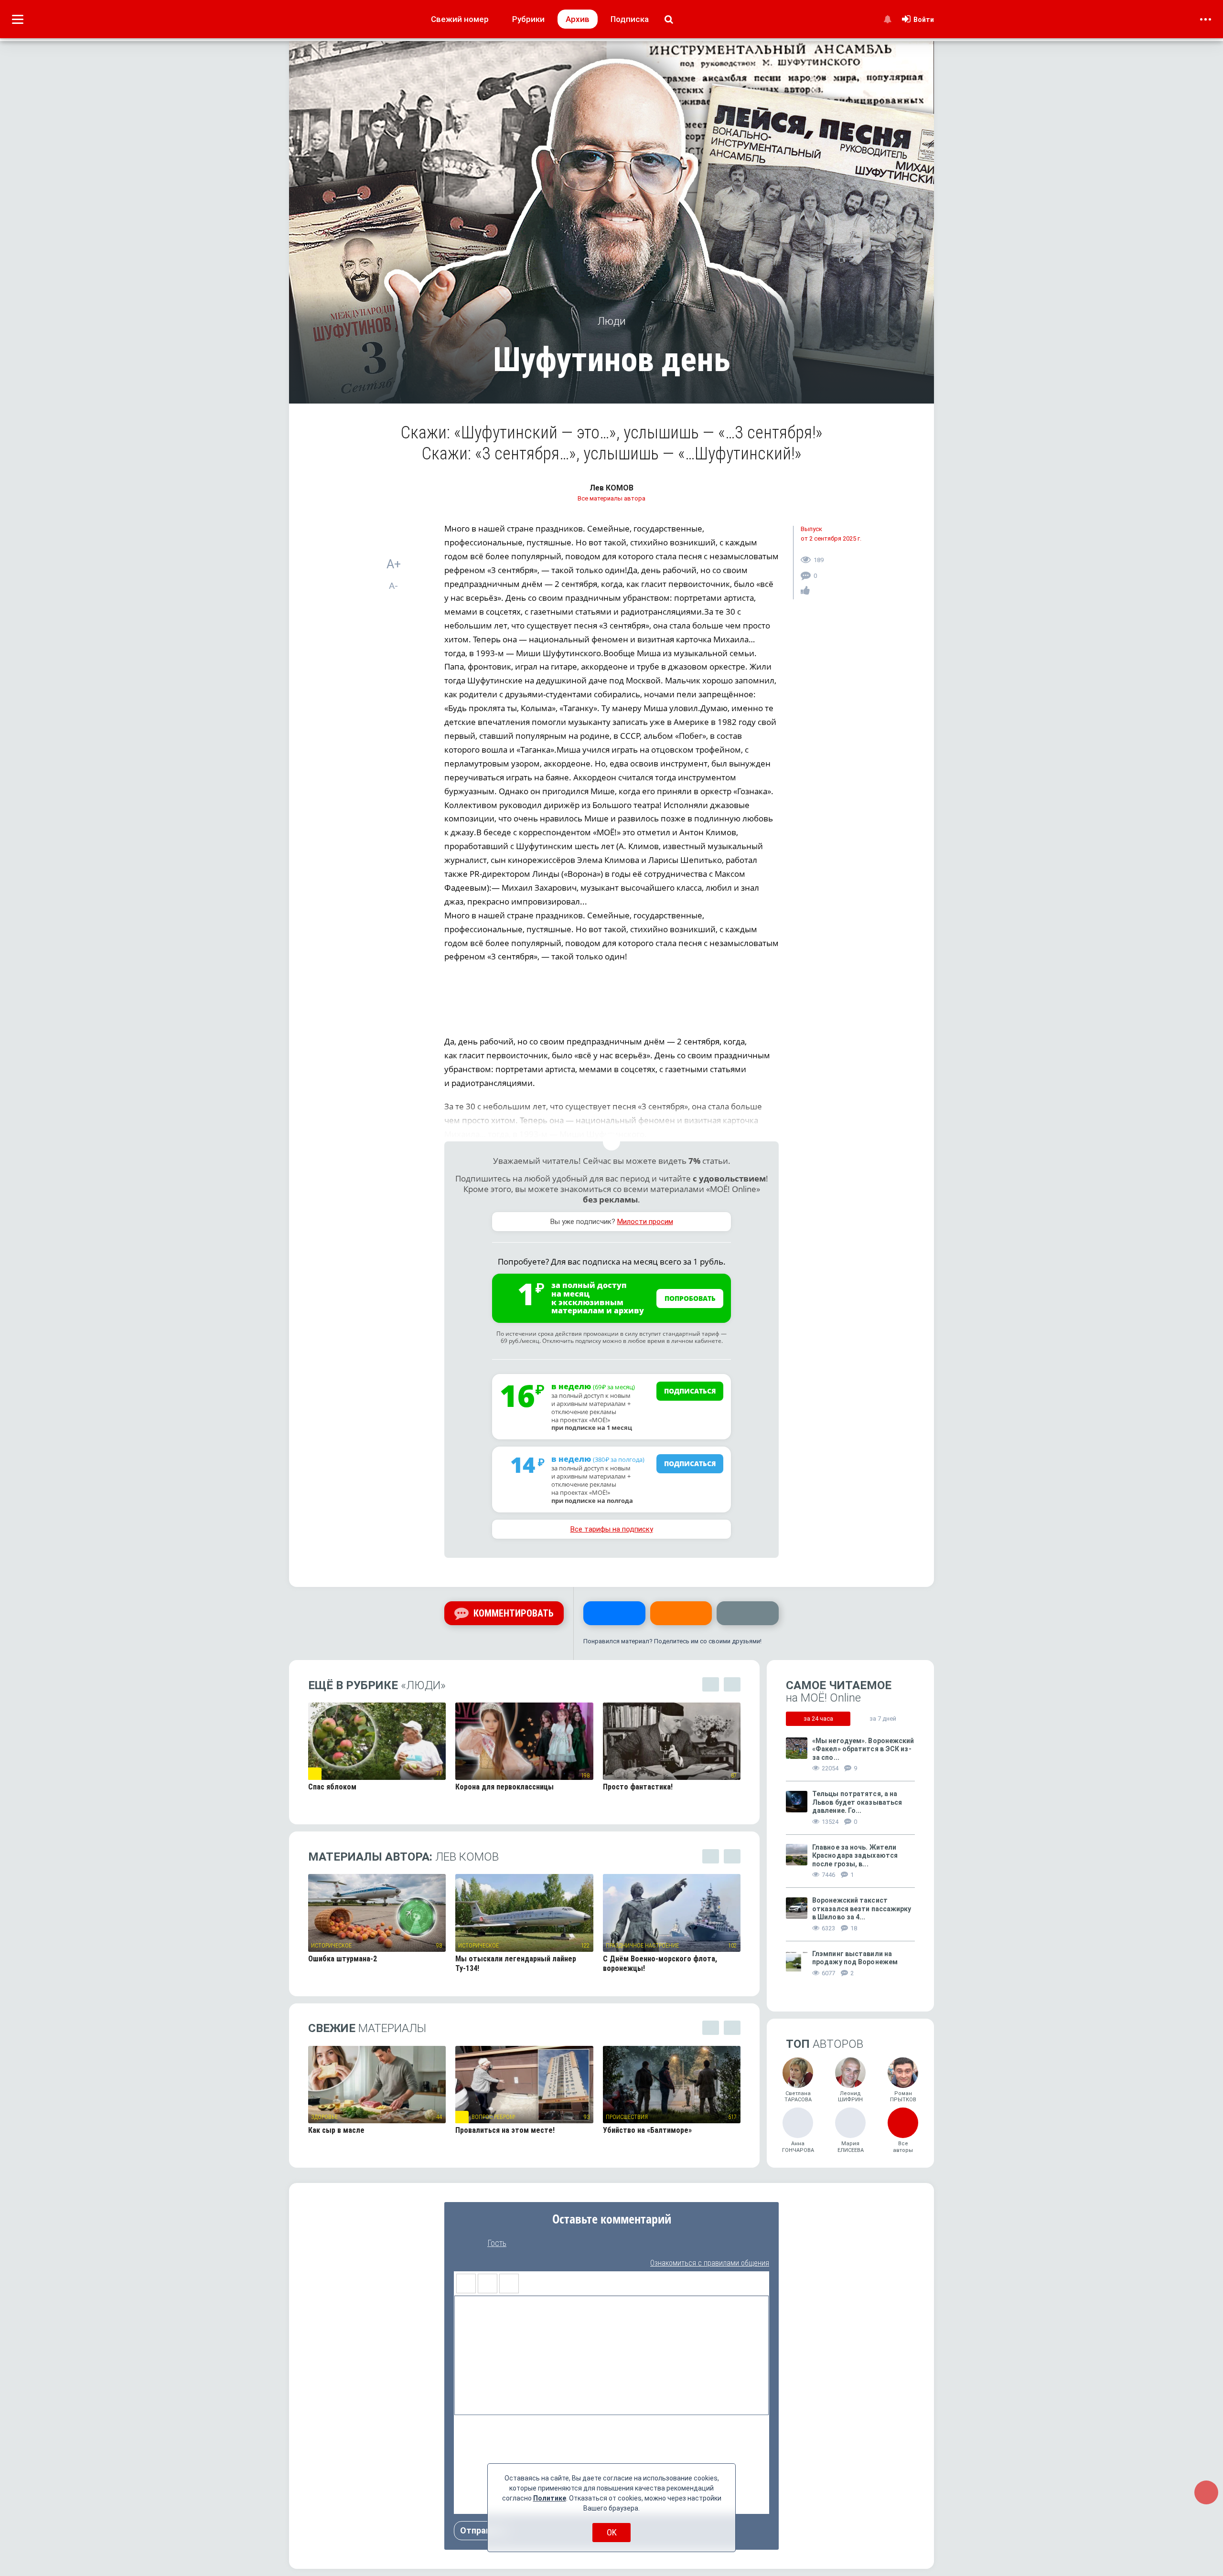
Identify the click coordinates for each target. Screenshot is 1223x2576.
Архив (578, 19)
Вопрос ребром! (493, 2117)
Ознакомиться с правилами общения (710, 2263)
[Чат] (1206, 2492)
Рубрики (528, 19)
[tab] (818, 1718)
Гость (497, 2243)
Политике (550, 2498)
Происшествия (627, 2117)
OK (612, 2532)
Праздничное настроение (642, 1946)
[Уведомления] (887, 19)
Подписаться (690, 1391)
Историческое (331, 1946)
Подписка (630, 19)
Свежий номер (460, 19)
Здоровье (324, 2117)
